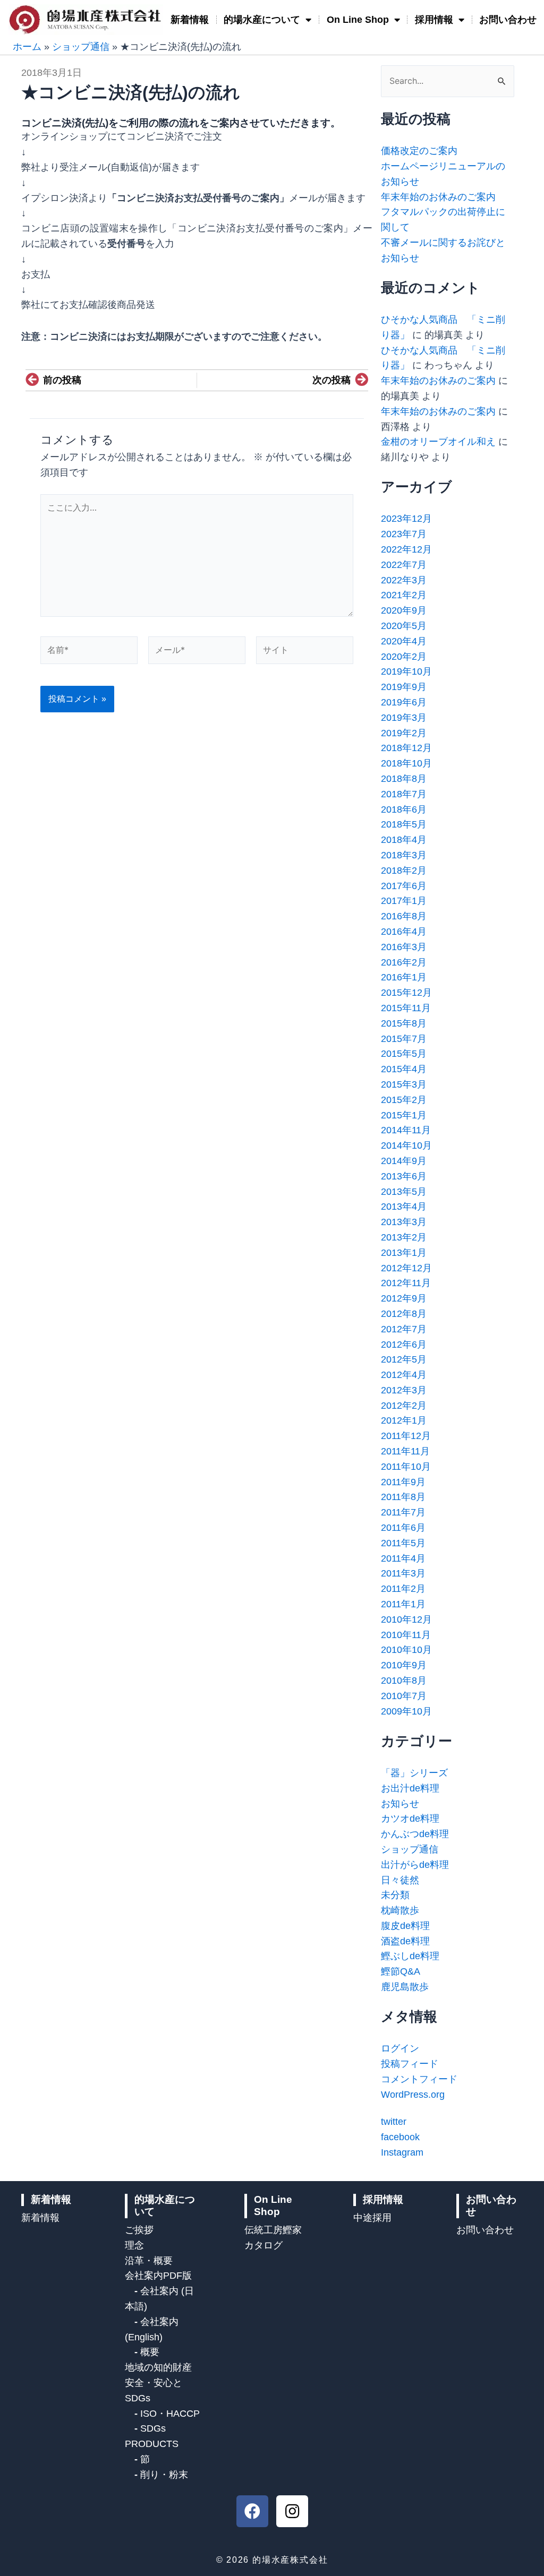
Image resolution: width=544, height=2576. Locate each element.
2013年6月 (404, 1176)
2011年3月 (403, 1573)
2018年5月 (404, 824)
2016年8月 (404, 916)
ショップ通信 (81, 47)
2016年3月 (404, 947)
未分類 (395, 1895)
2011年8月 (403, 1497)
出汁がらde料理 (415, 1865)
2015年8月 (404, 1023)
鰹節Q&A (401, 1971)
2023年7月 (404, 534)
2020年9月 (404, 610)
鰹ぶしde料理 (410, 1956)
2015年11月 (406, 1008)
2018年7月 (404, 794)
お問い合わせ (508, 20)
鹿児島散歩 (405, 1987)
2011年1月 (403, 1604)
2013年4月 (404, 1207)
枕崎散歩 (400, 1910)
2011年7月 (403, 1512)
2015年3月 (404, 1084)
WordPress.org (413, 2095)
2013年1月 (404, 1253)
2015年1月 (404, 1115)
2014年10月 (406, 1145)
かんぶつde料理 (415, 1834)
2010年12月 (406, 1619)
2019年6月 (404, 702)
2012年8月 (404, 1314)
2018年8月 (404, 779)
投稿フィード (410, 2064)
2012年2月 (404, 1406)
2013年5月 (404, 1192)
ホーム (27, 47)
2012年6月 (404, 1345)
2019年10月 (406, 671)
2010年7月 (404, 1696)
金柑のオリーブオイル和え (438, 442)
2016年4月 (404, 932)
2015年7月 (404, 1039)
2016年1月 (404, 977)
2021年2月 (404, 595)
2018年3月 (404, 855)
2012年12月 (406, 1268)
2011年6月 (403, 1528)
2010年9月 (404, 1665)
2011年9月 (403, 1482)
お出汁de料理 (410, 1788)
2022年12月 (406, 549)
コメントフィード (419, 2079)
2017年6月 (404, 886)
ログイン (400, 2048)
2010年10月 (406, 1650)
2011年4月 (403, 1558)
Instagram (402, 2152)
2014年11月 (406, 1130)
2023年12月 (406, 519)
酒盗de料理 (405, 1941)
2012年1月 (404, 1420)
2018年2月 (404, 871)
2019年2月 (404, 733)
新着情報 (190, 20)
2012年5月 (404, 1359)
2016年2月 (404, 962)
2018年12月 (406, 748)
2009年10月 (406, 1711)
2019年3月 (404, 718)
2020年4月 (404, 641)
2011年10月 (406, 1467)
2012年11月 (406, 1283)
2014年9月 (404, 1161)
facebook (400, 2137)
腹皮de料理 (405, 1926)
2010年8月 (404, 1681)
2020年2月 (404, 657)
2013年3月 (404, 1222)
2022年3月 (404, 580)
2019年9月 (404, 687)
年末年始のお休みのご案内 (438, 197)
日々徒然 (400, 1880)
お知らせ (400, 1804)
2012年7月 (404, 1329)
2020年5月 (404, 626)
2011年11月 (405, 1451)
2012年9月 (404, 1298)
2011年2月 (403, 1589)
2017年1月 (404, 901)
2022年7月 (404, 565)
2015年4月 (404, 1069)
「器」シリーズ (414, 1773)
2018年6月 (404, 809)
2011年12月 (406, 1436)
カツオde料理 (410, 1819)
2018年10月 (406, 763)
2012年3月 (404, 1390)
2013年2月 (404, 1237)
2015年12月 (406, 993)
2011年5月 (403, 1543)
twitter (394, 2122)
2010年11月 (406, 1635)
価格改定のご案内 (419, 151)
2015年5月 (404, 1054)
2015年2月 (404, 1100)
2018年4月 (404, 840)
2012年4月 (404, 1375)
